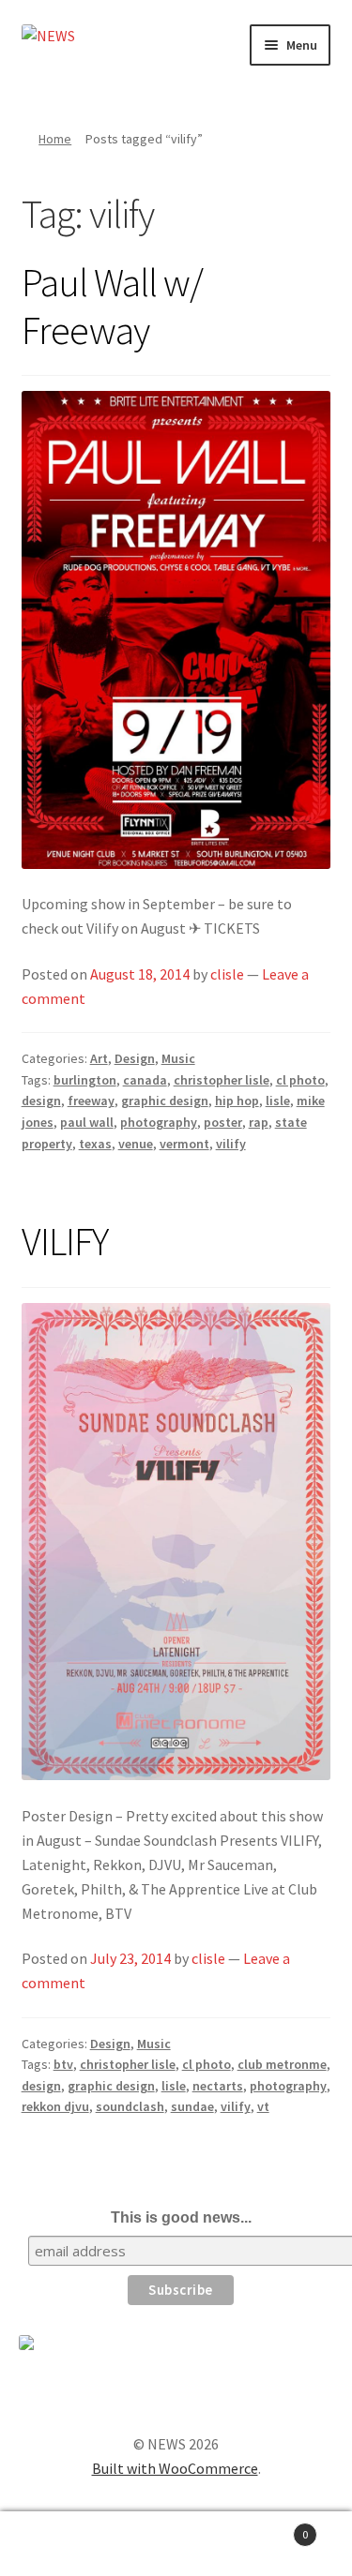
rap (259, 1122)
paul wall (87, 1122)
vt (263, 2106)
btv (63, 2064)
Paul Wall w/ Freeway (112, 306)
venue (136, 1144)
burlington (85, 1080)
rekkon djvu (55, 2106)
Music (178, 1058)
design (41, 1101)
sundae (192, 2106)
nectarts (218, 2086)
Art (99, 1058)
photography (159, 1122)
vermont (184, 1144)
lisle (278, 1101)
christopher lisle (222, 1080)
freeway (91, 1101)
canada (145, 1080)
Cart (271, 2528)
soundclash (130, 2106)
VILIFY (65, 1241)
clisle (227, 974)
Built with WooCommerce (175, 2468)
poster (223, 1122)
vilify (231, 1144)
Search (176, 2544)
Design (135, 1058)
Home (55, 139)
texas (95, 1144)
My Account (59, 2544)
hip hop (237, 1101)
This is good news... (181, 2217)
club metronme (282, 2064)
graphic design (165, 1101)
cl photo (300, 1080)
